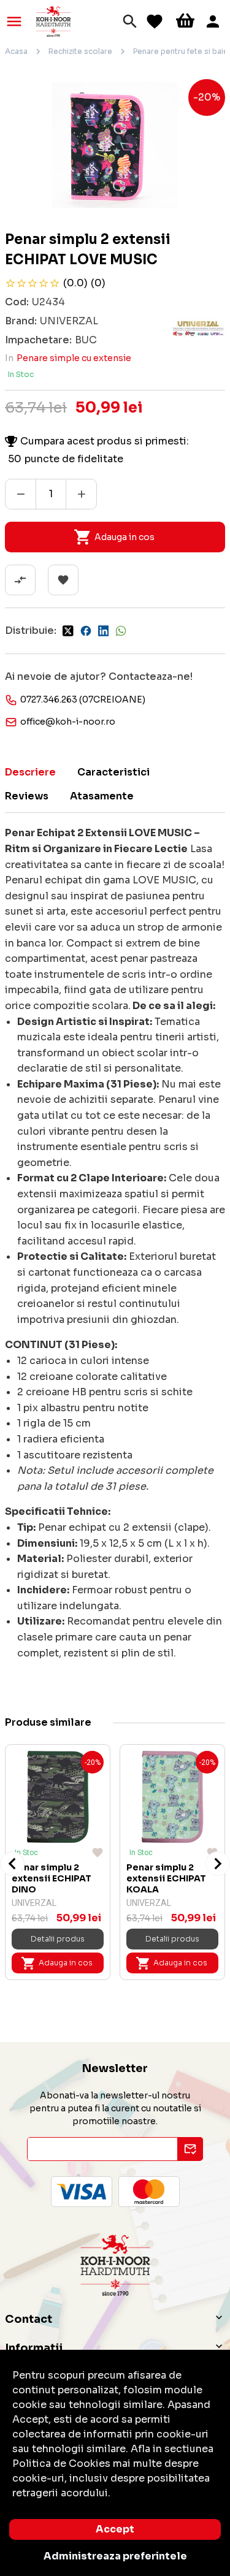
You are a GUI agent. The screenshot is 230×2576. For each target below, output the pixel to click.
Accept (115, 2529)
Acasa (16, 51)
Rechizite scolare (80, 51)
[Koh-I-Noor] (53, 21)
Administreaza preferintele (115, 2556)
